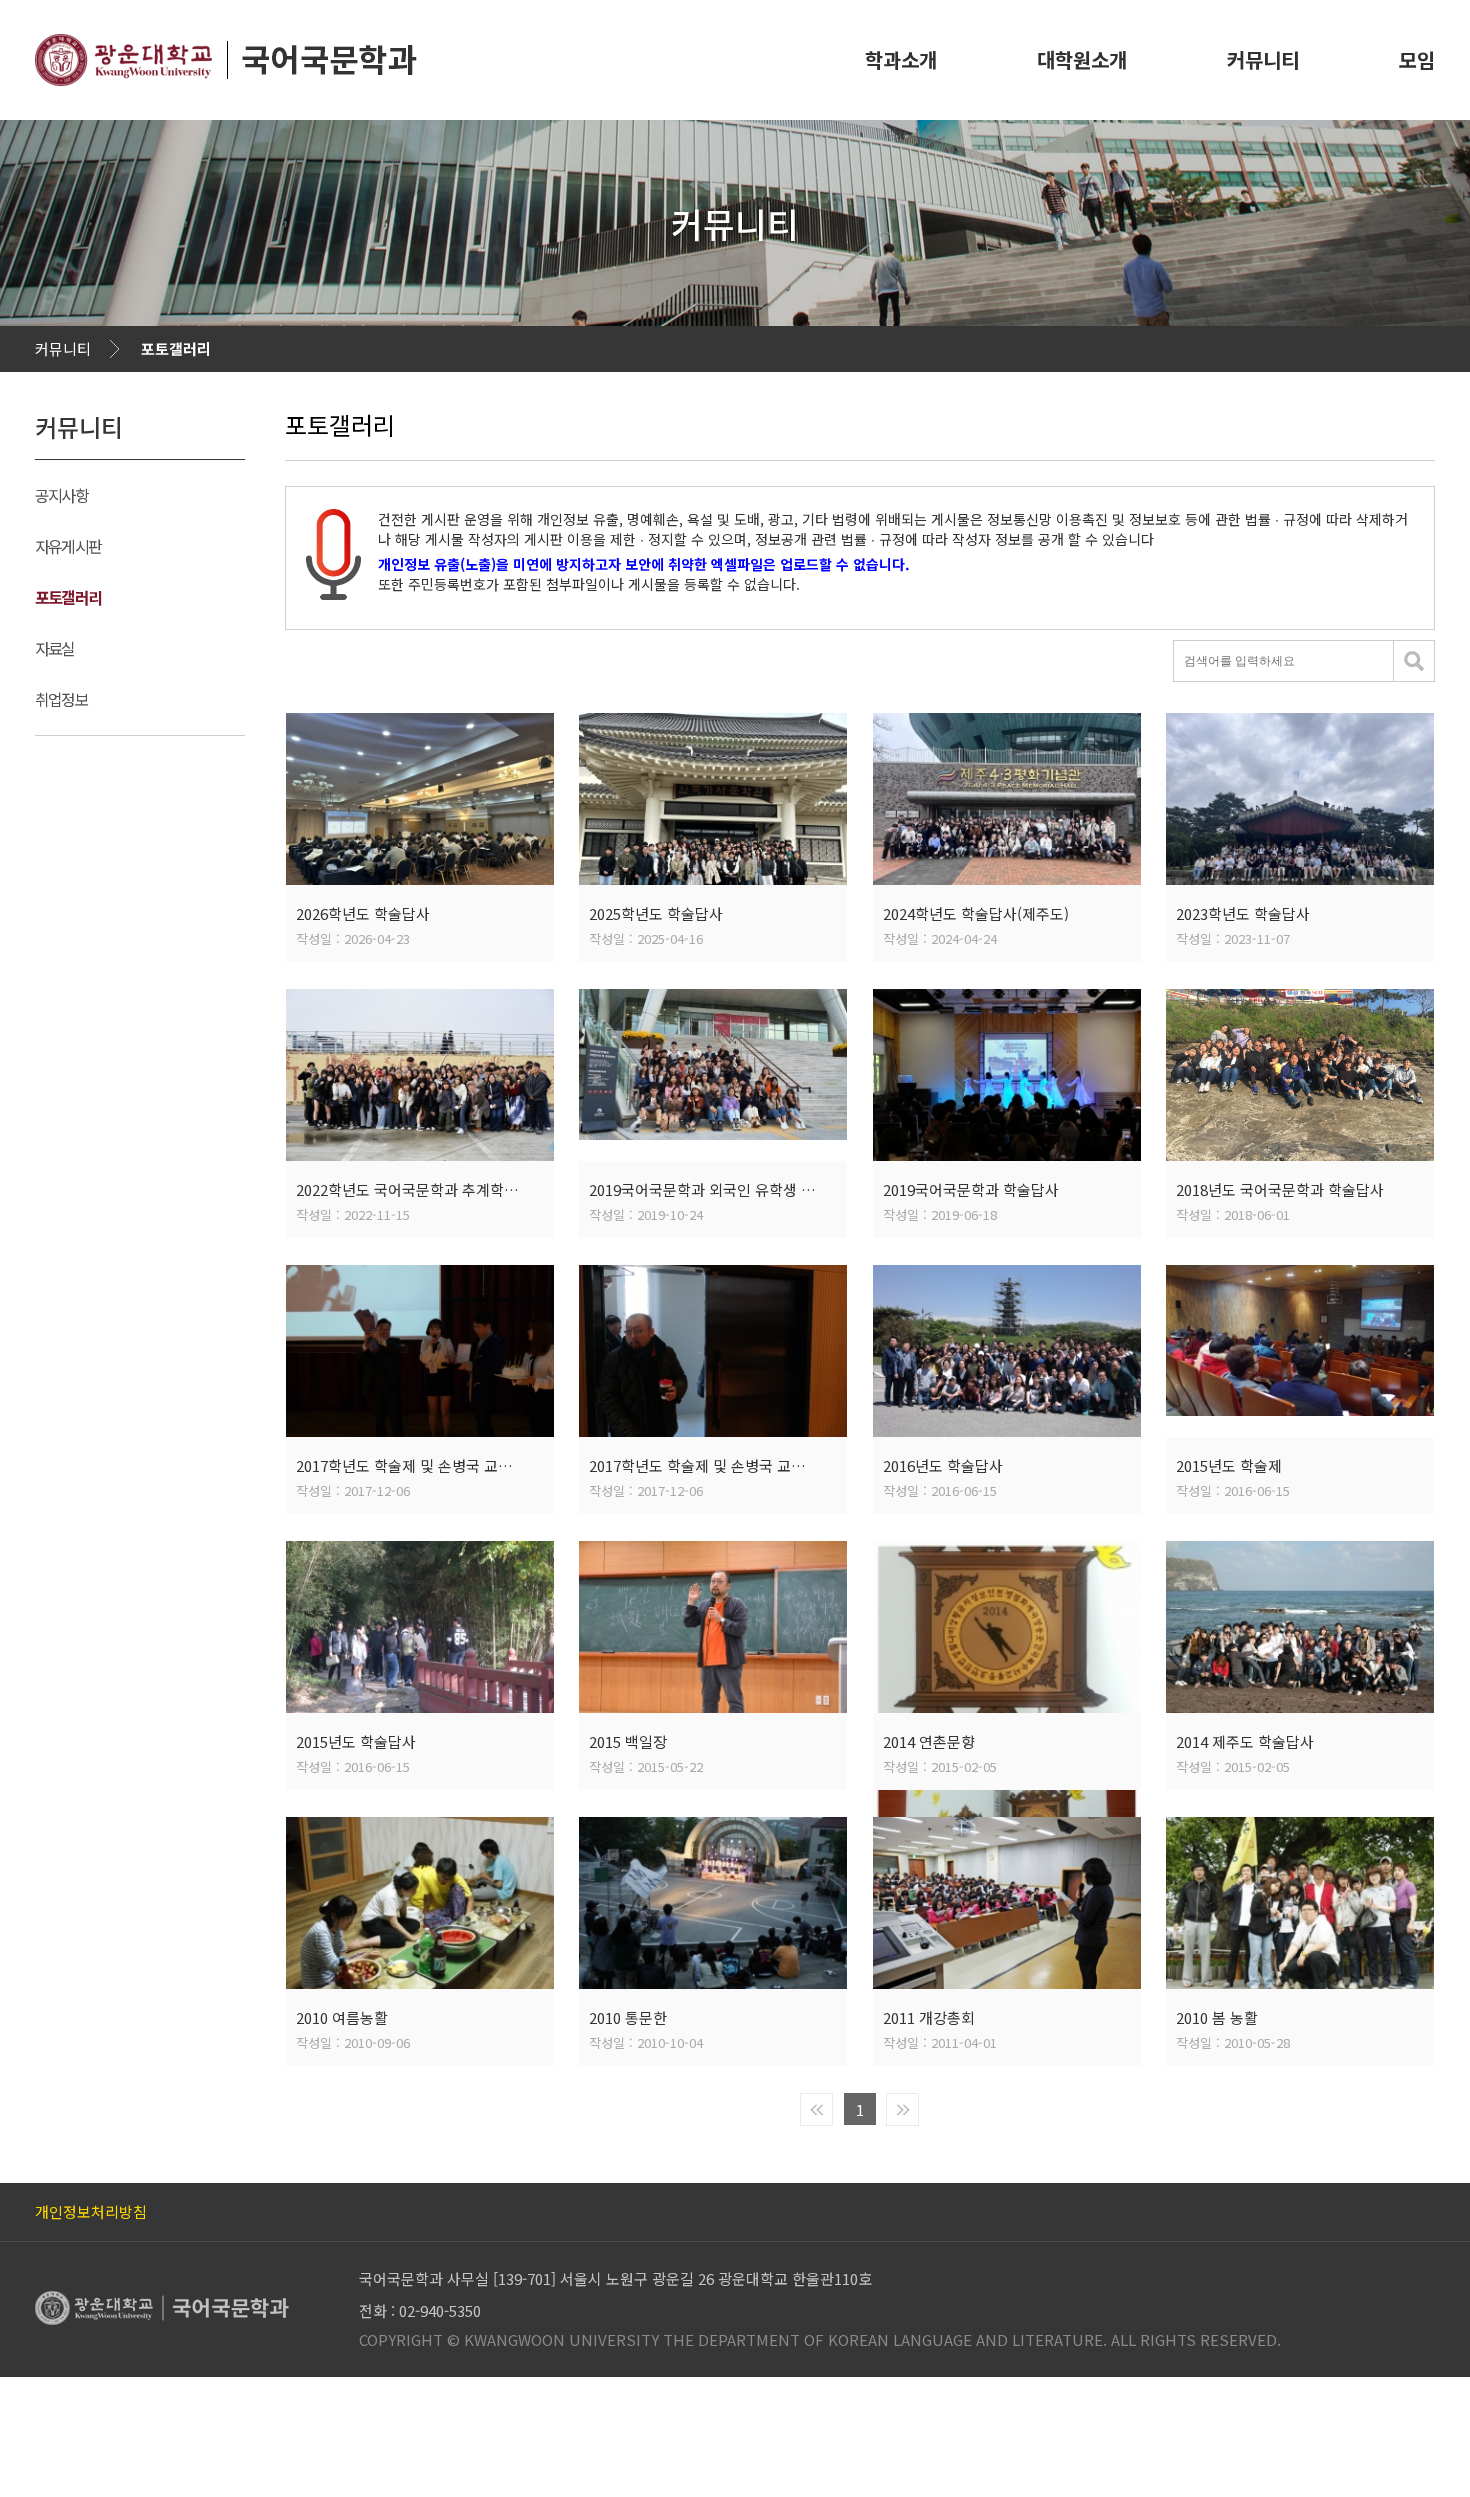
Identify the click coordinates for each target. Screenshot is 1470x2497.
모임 (1417, 59)
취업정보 (61, 699)
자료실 (55, 648)
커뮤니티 (1263, 59)
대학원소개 (1082, 59)
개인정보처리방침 (91, 2211)
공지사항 (61, 495)
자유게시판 (68, 546)
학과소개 (901, 59)
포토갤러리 (176, 348)
